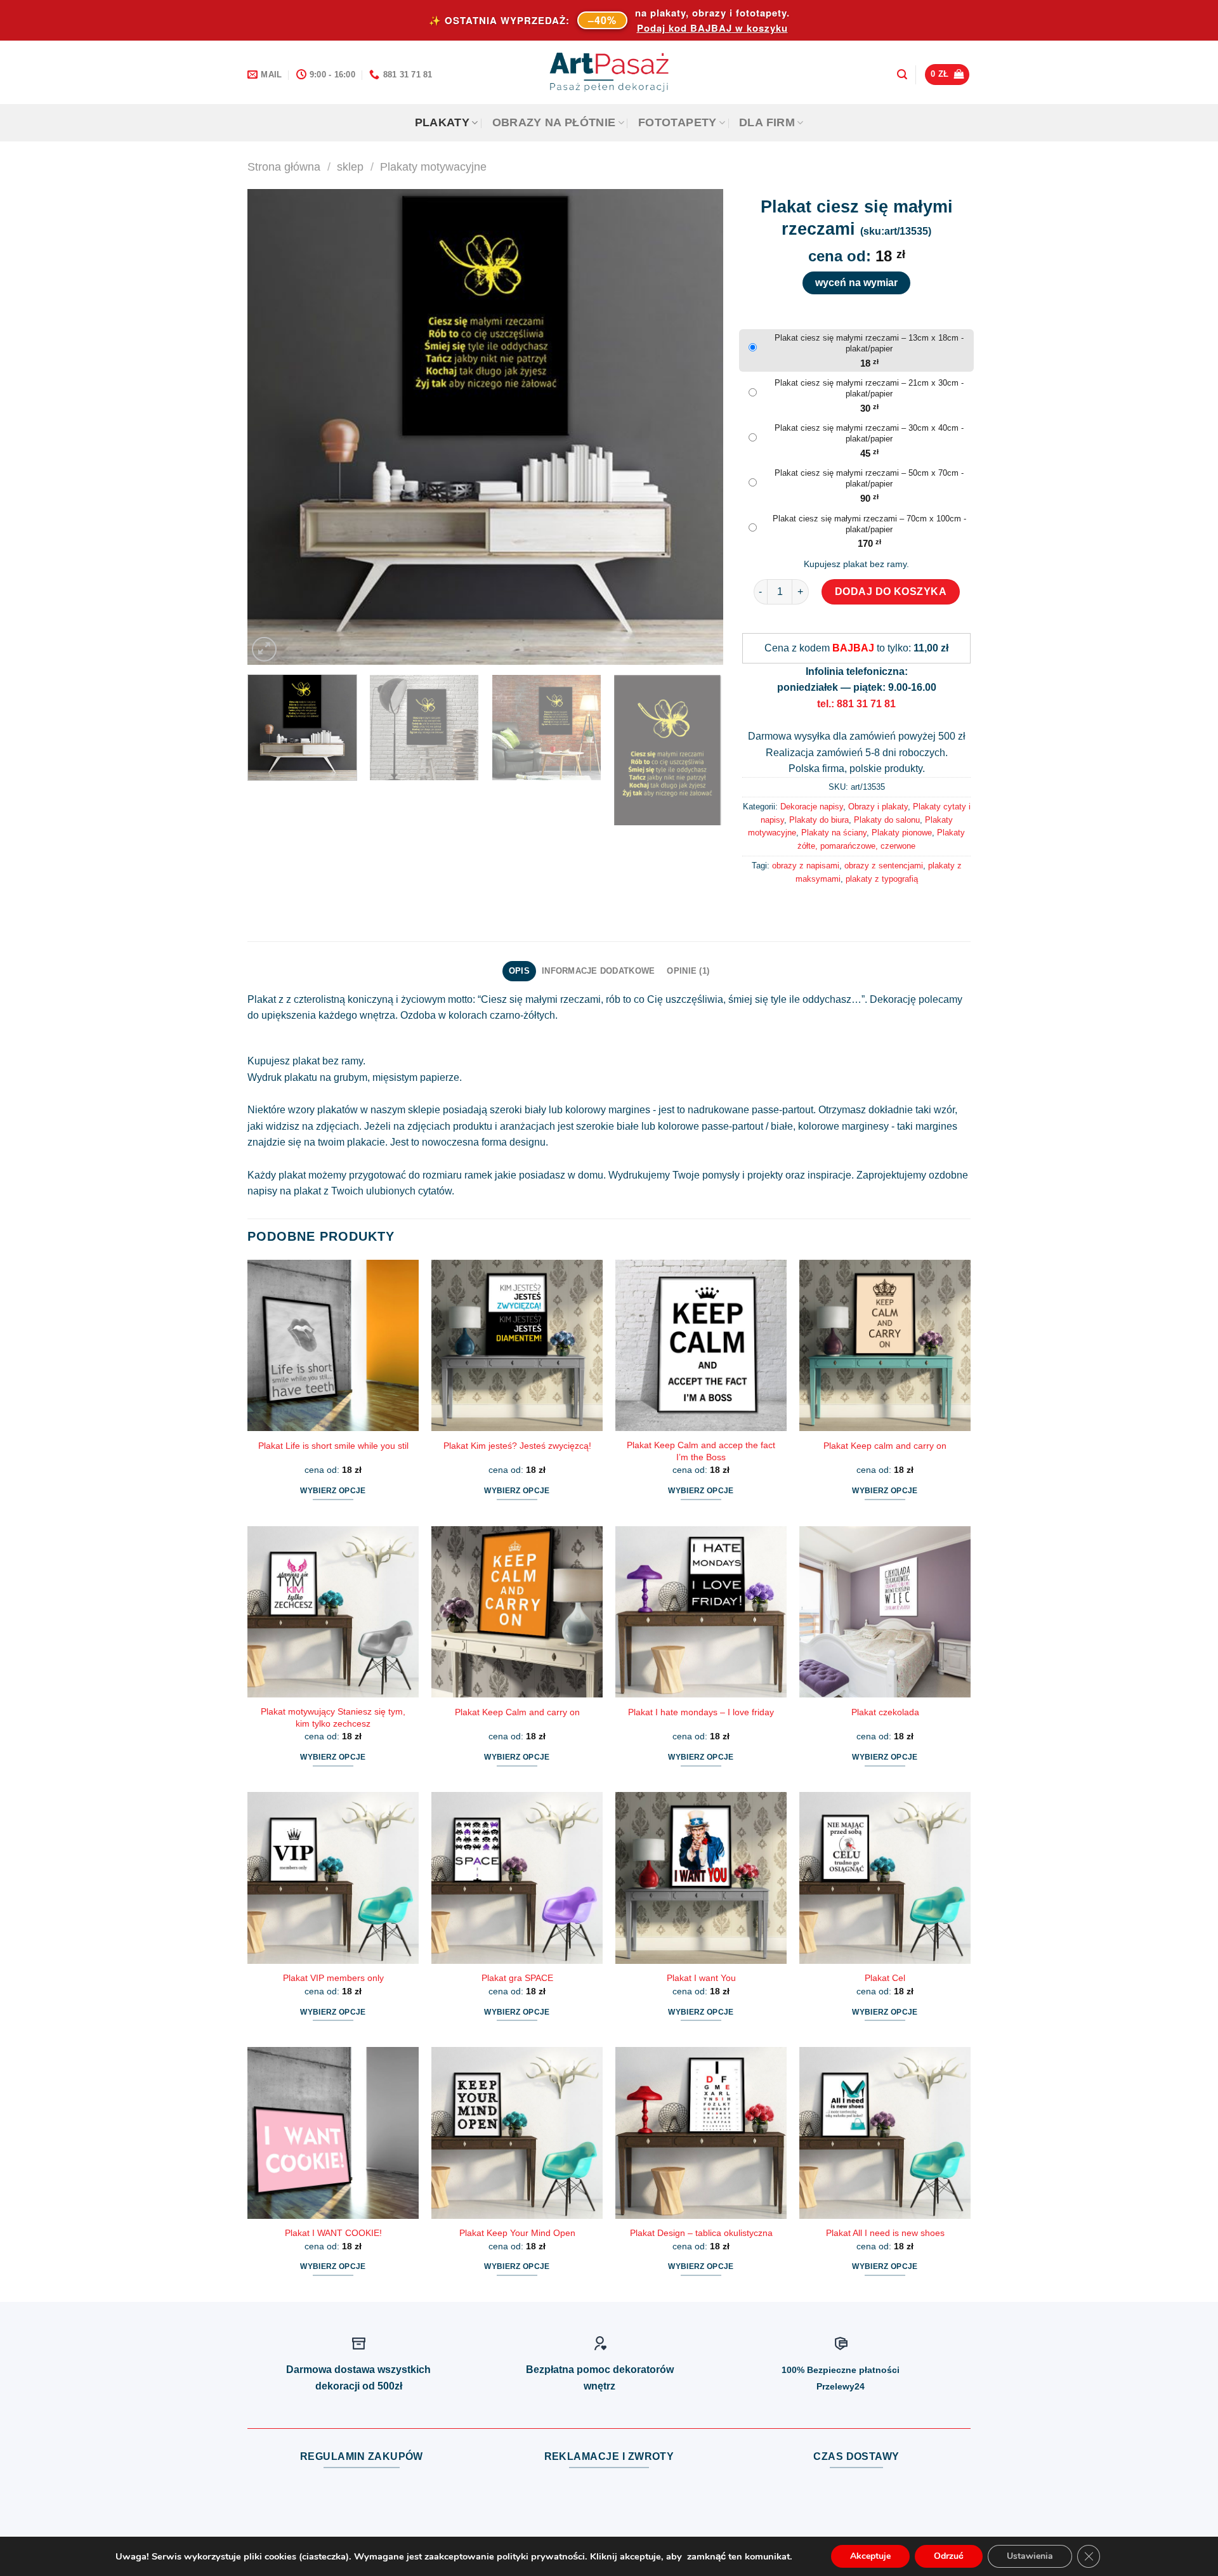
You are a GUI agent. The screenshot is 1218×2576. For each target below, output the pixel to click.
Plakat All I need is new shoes (885, 2233)
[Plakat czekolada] (885, 1612)
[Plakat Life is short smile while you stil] (333, 1345)
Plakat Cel (885, 1978)
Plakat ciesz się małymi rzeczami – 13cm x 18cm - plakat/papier (869, 343)
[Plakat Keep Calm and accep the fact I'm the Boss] (701, 1345)
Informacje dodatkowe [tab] (598, 971)
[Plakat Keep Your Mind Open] (517, 2133)
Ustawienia (1030, 2556)
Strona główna (284, 167)
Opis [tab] (519, 971)
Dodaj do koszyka (891, 592)
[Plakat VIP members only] (333, 1878)
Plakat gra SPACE (517, 1978)
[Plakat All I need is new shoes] (885, 2133)
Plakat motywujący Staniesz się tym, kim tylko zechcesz (333, 1717)
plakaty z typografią (882, 879)
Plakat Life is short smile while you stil (333, 1446)
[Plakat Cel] (885, 1878)
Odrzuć (949, 2556)
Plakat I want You (701, 1978)
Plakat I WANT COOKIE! (333, 2233)
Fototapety (678, 122)
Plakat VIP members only (333, 1978)
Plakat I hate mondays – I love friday (701, 1712)
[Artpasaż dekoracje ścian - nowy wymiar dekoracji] (609, 72)
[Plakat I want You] (701, 1878)
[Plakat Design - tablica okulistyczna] (701, 2133)
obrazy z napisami (806, 866)
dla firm (767, 122)
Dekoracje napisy (812, 807)
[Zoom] (264, 649)
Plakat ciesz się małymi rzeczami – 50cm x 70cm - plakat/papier (869, 478)
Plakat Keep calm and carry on (885, 1446)
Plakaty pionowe (902, 833)
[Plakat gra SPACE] (517, 1878)
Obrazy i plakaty (878, 807)
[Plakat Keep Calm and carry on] (517, 1612)
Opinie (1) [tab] (688, 971)
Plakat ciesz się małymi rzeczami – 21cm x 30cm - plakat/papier (869, 388)
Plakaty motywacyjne (433, 167)
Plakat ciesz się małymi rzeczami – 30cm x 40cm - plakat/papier (869, 433)
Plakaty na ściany (834, 833)
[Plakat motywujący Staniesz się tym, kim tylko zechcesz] (333, 1612)
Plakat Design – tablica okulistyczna (701, 2233)
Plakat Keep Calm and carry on (517, 1712)
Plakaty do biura (819, 820)
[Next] (698, 427)
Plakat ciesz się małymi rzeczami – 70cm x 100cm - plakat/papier (869, 524)
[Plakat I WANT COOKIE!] (333, 2133)
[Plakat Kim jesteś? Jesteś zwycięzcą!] (517, 1345)
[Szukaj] (902, 75)
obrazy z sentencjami (884, 866)
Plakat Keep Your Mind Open (517, 2233)
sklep (350, 167)
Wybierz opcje (333, 1491)
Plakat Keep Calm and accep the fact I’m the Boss (701, 1451)
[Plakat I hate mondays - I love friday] (701, 1612)
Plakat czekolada (885, 1712)
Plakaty (442, 122)
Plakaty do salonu (887, 820)
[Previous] (273, 427)
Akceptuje (870, 2556)
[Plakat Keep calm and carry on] (885, 1345)
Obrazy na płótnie (554, 122)
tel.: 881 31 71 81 (856, 704)
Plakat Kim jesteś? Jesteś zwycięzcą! (517, 1446)
